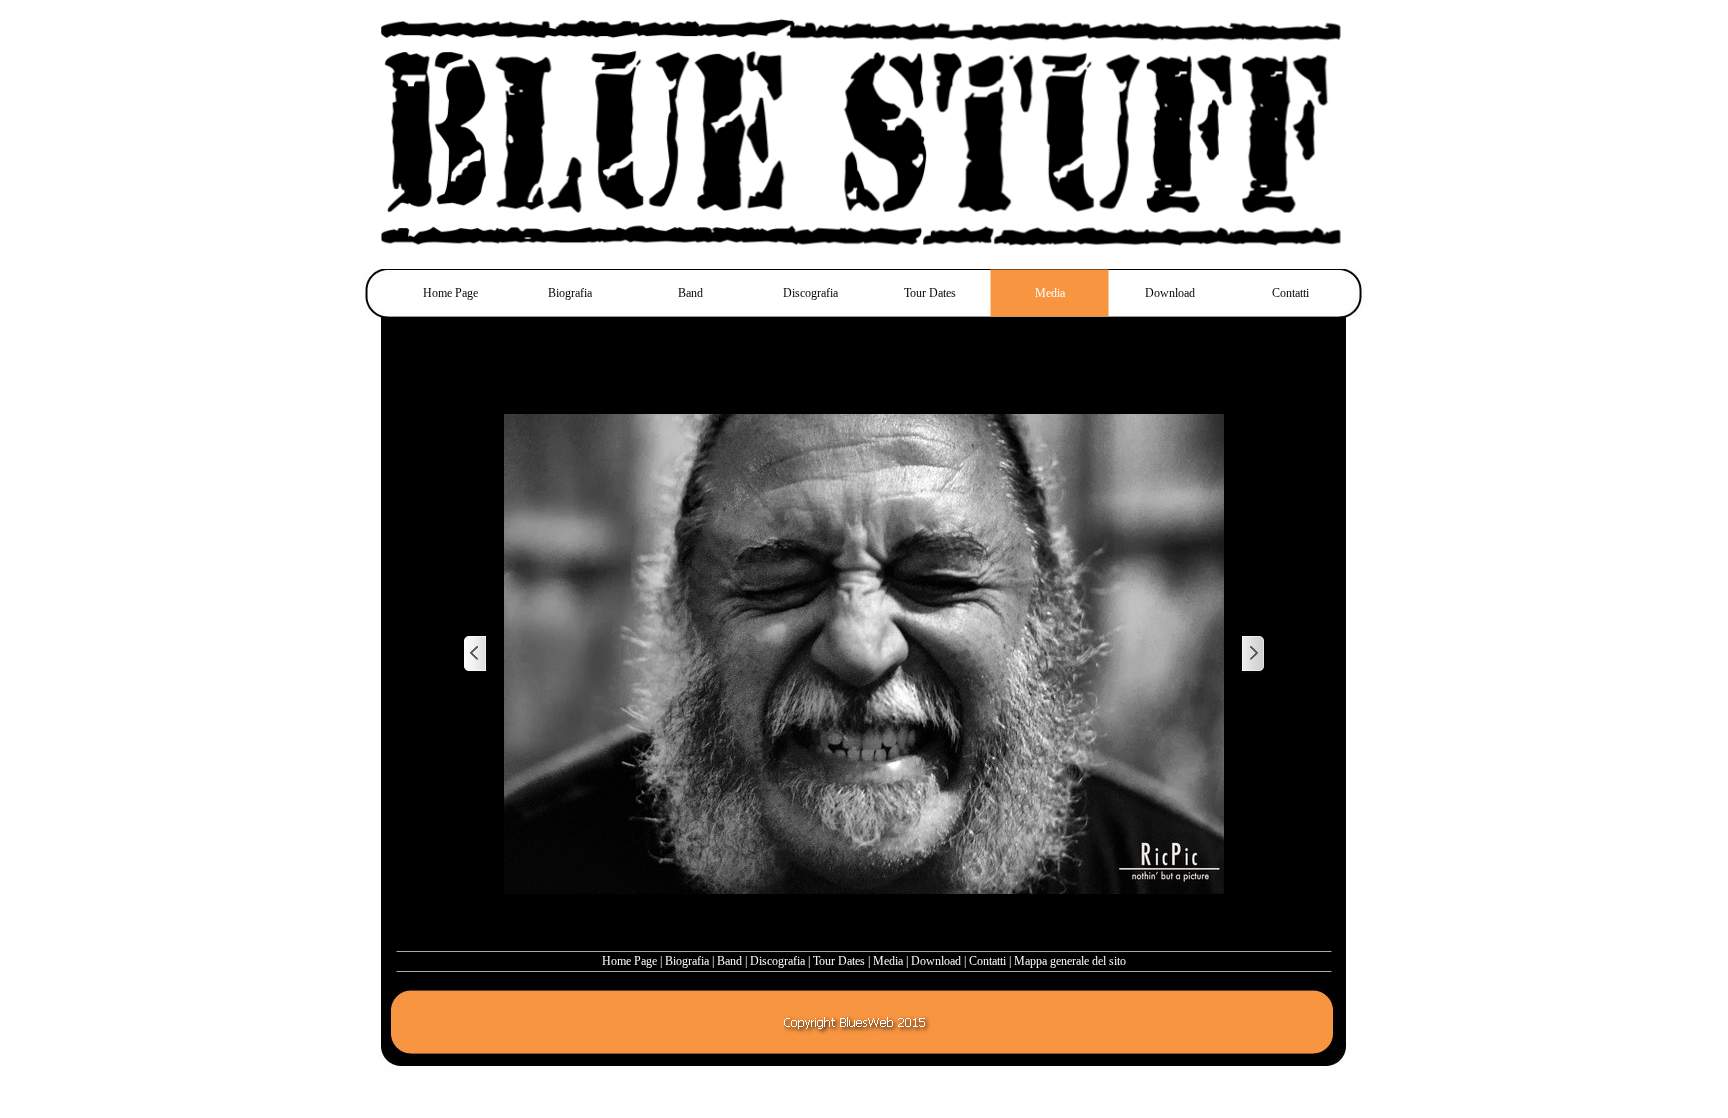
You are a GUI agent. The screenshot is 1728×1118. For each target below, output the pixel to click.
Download (936, 961)
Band (729, 961)
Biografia (687, 961)
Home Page (629, 961)
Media (888, 961)
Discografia (777, 961)
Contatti (987, 961)
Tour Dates (839, 961)
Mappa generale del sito (1070, 961)
